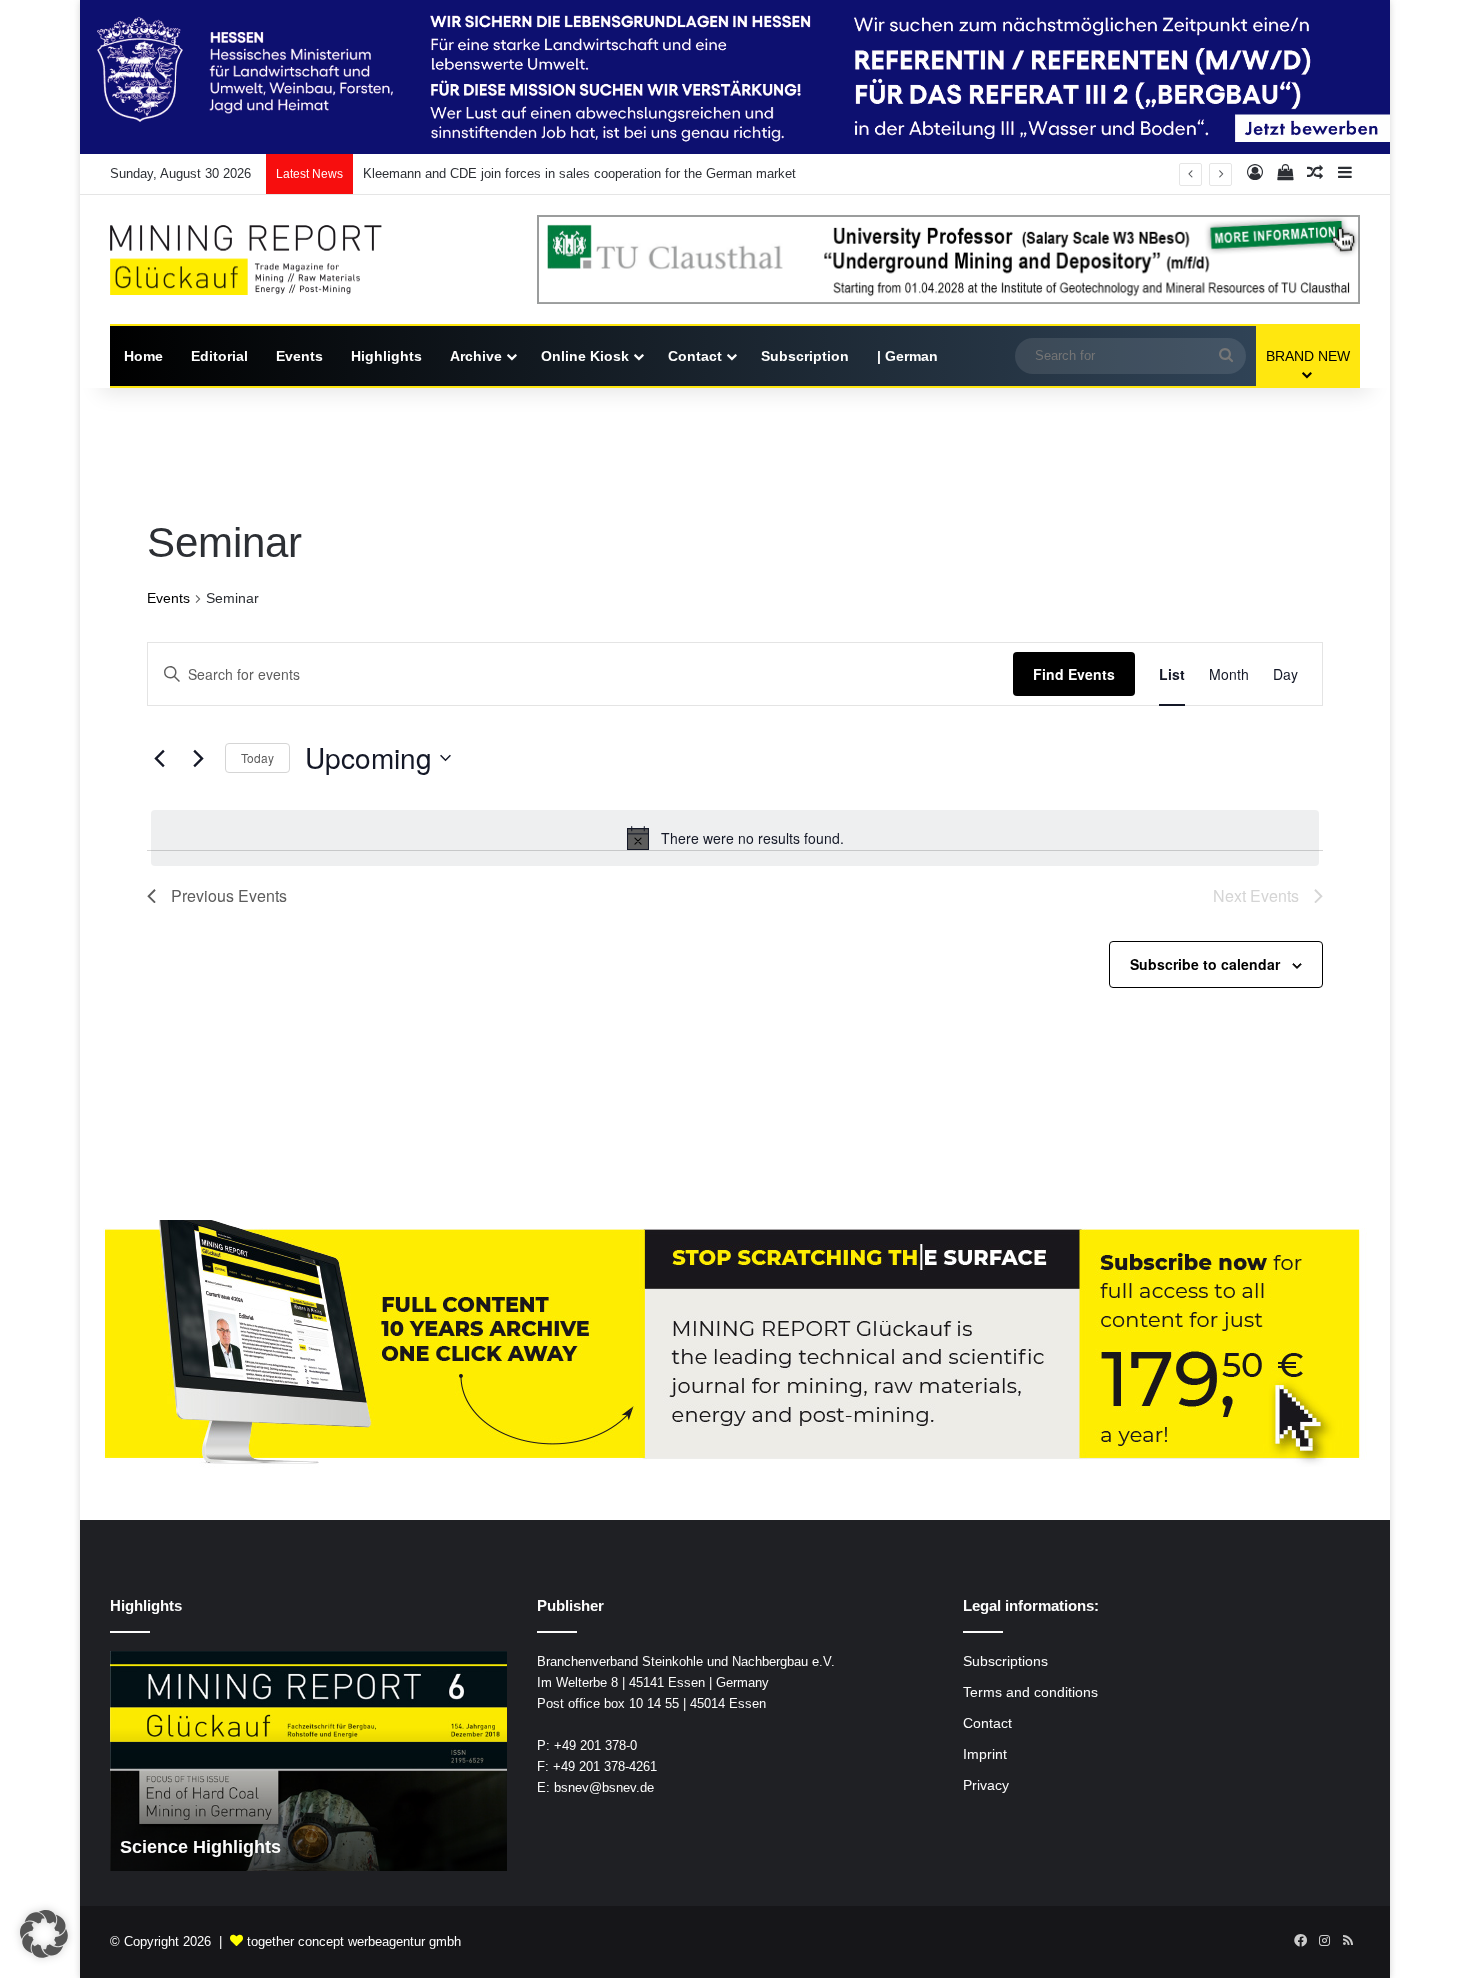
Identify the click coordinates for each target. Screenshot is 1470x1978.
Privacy (986, 1785)
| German (907, 356)
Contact (695, 356)
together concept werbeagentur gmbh (354, 1941)
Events (299, 356)
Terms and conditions (1030, 1692)
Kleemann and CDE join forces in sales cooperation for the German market (579, 173)
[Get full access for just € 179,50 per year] (735, 1343)
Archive (476, 356)
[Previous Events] (159, 758)
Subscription (805, 356)
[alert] (735, 838)
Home (143, 356)
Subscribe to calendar (1205, 964)
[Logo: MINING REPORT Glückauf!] (260, 260)
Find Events (1074, 674)
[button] (44, 1934)
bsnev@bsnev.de (604, 1787)
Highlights (386, 356)
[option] (308, 1761)
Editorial (219, 356)
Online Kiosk (585, 356)
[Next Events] (198, 758)
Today (257, 757)
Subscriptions (1005, 1661)
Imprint (985, 1754)
